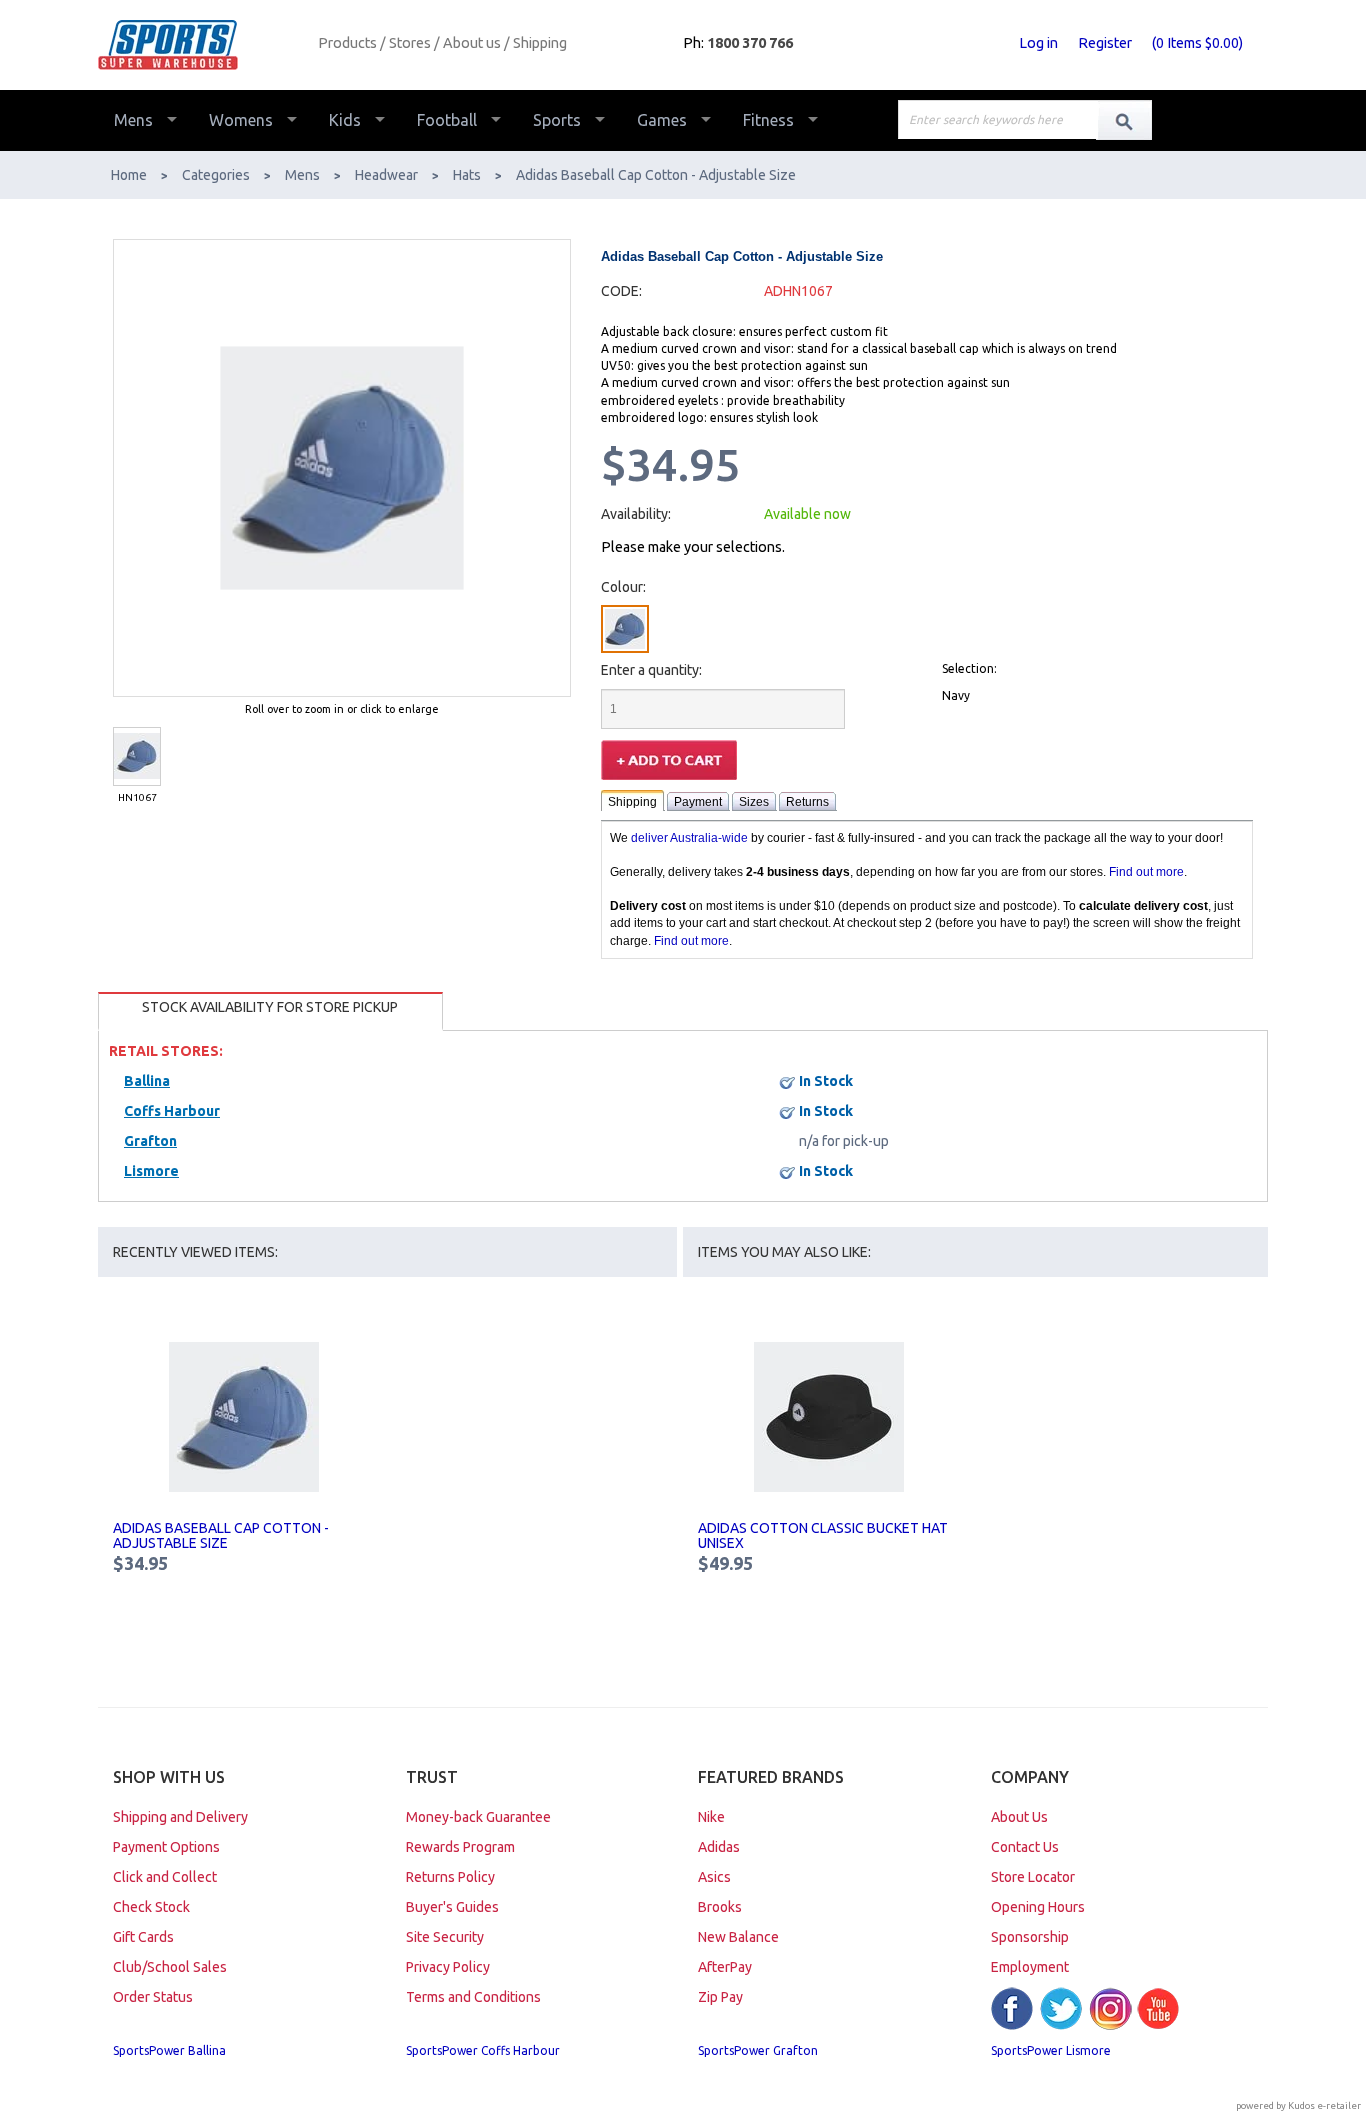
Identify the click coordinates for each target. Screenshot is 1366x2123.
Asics (714, 1877)
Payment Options (166, 1847)
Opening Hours (1038, 1907)
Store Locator (1033, 1877)
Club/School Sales (170, 1967)
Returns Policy (450, 1877)
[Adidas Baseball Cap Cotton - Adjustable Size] (244, 1417)
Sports (557, 120)
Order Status (153, 1997)
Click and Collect (165, 1877)
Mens (133, 120)
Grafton (150, 1141)
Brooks (720, 1907)
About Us (1019, 1817)
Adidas (719, 1847)
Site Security (445, 1937)
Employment (1030, 1967)
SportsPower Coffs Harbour (483, 2050)
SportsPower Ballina (169, 2050)
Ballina (147, 1081)
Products (347, 43)
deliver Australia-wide (689, 838)
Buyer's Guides (452, 1907)
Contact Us (1025, 1847)
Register (1105, 43)
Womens (241, 120)
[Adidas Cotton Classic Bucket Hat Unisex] (829, 1417)
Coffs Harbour (172, 1111)
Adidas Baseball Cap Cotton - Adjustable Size (221, 1535)
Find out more (1146, 872)
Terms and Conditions (473, 1997)
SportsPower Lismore (1051, 2050)
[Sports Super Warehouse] (200, 45)
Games (662, 120)
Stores (410, 43)
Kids (345, 120)
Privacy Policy (448, 1967)
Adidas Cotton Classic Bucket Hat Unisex (823, 1535)
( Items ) (1197, 43)
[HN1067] (137, 756)
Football (447, 120)
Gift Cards (143, 1937)
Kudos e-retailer (1324, 2105)
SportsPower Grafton (758, 2050)
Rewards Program (460, 1847)
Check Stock (151, 1907)
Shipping (540, 43)
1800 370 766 (750, 43)
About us (472, 43)
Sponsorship (1030, 1937)
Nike (711, 1817)
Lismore (151, 1171)
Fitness (768, 120)
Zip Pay (720, 1997)
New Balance (738, 1937)
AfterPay (725, 1967)
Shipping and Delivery (180, 1817)
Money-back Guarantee (478, 1817)
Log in (1038, 43)
